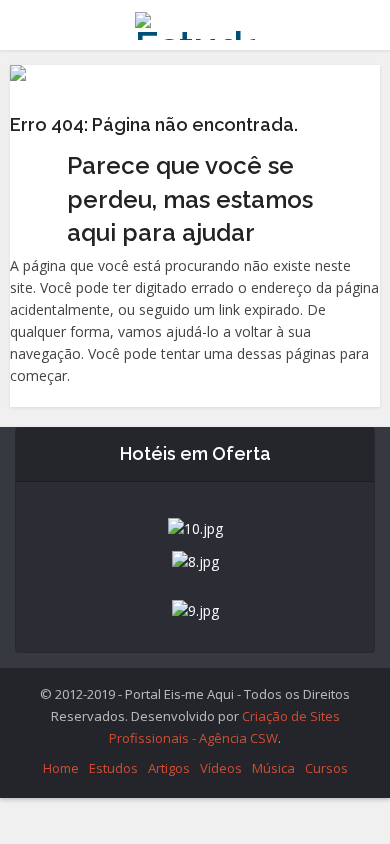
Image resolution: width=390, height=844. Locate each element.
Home (61, 768)
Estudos (113, 768)
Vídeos (221, 768)
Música (273, 768)
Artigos (169, 768)
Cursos (326, 768)
